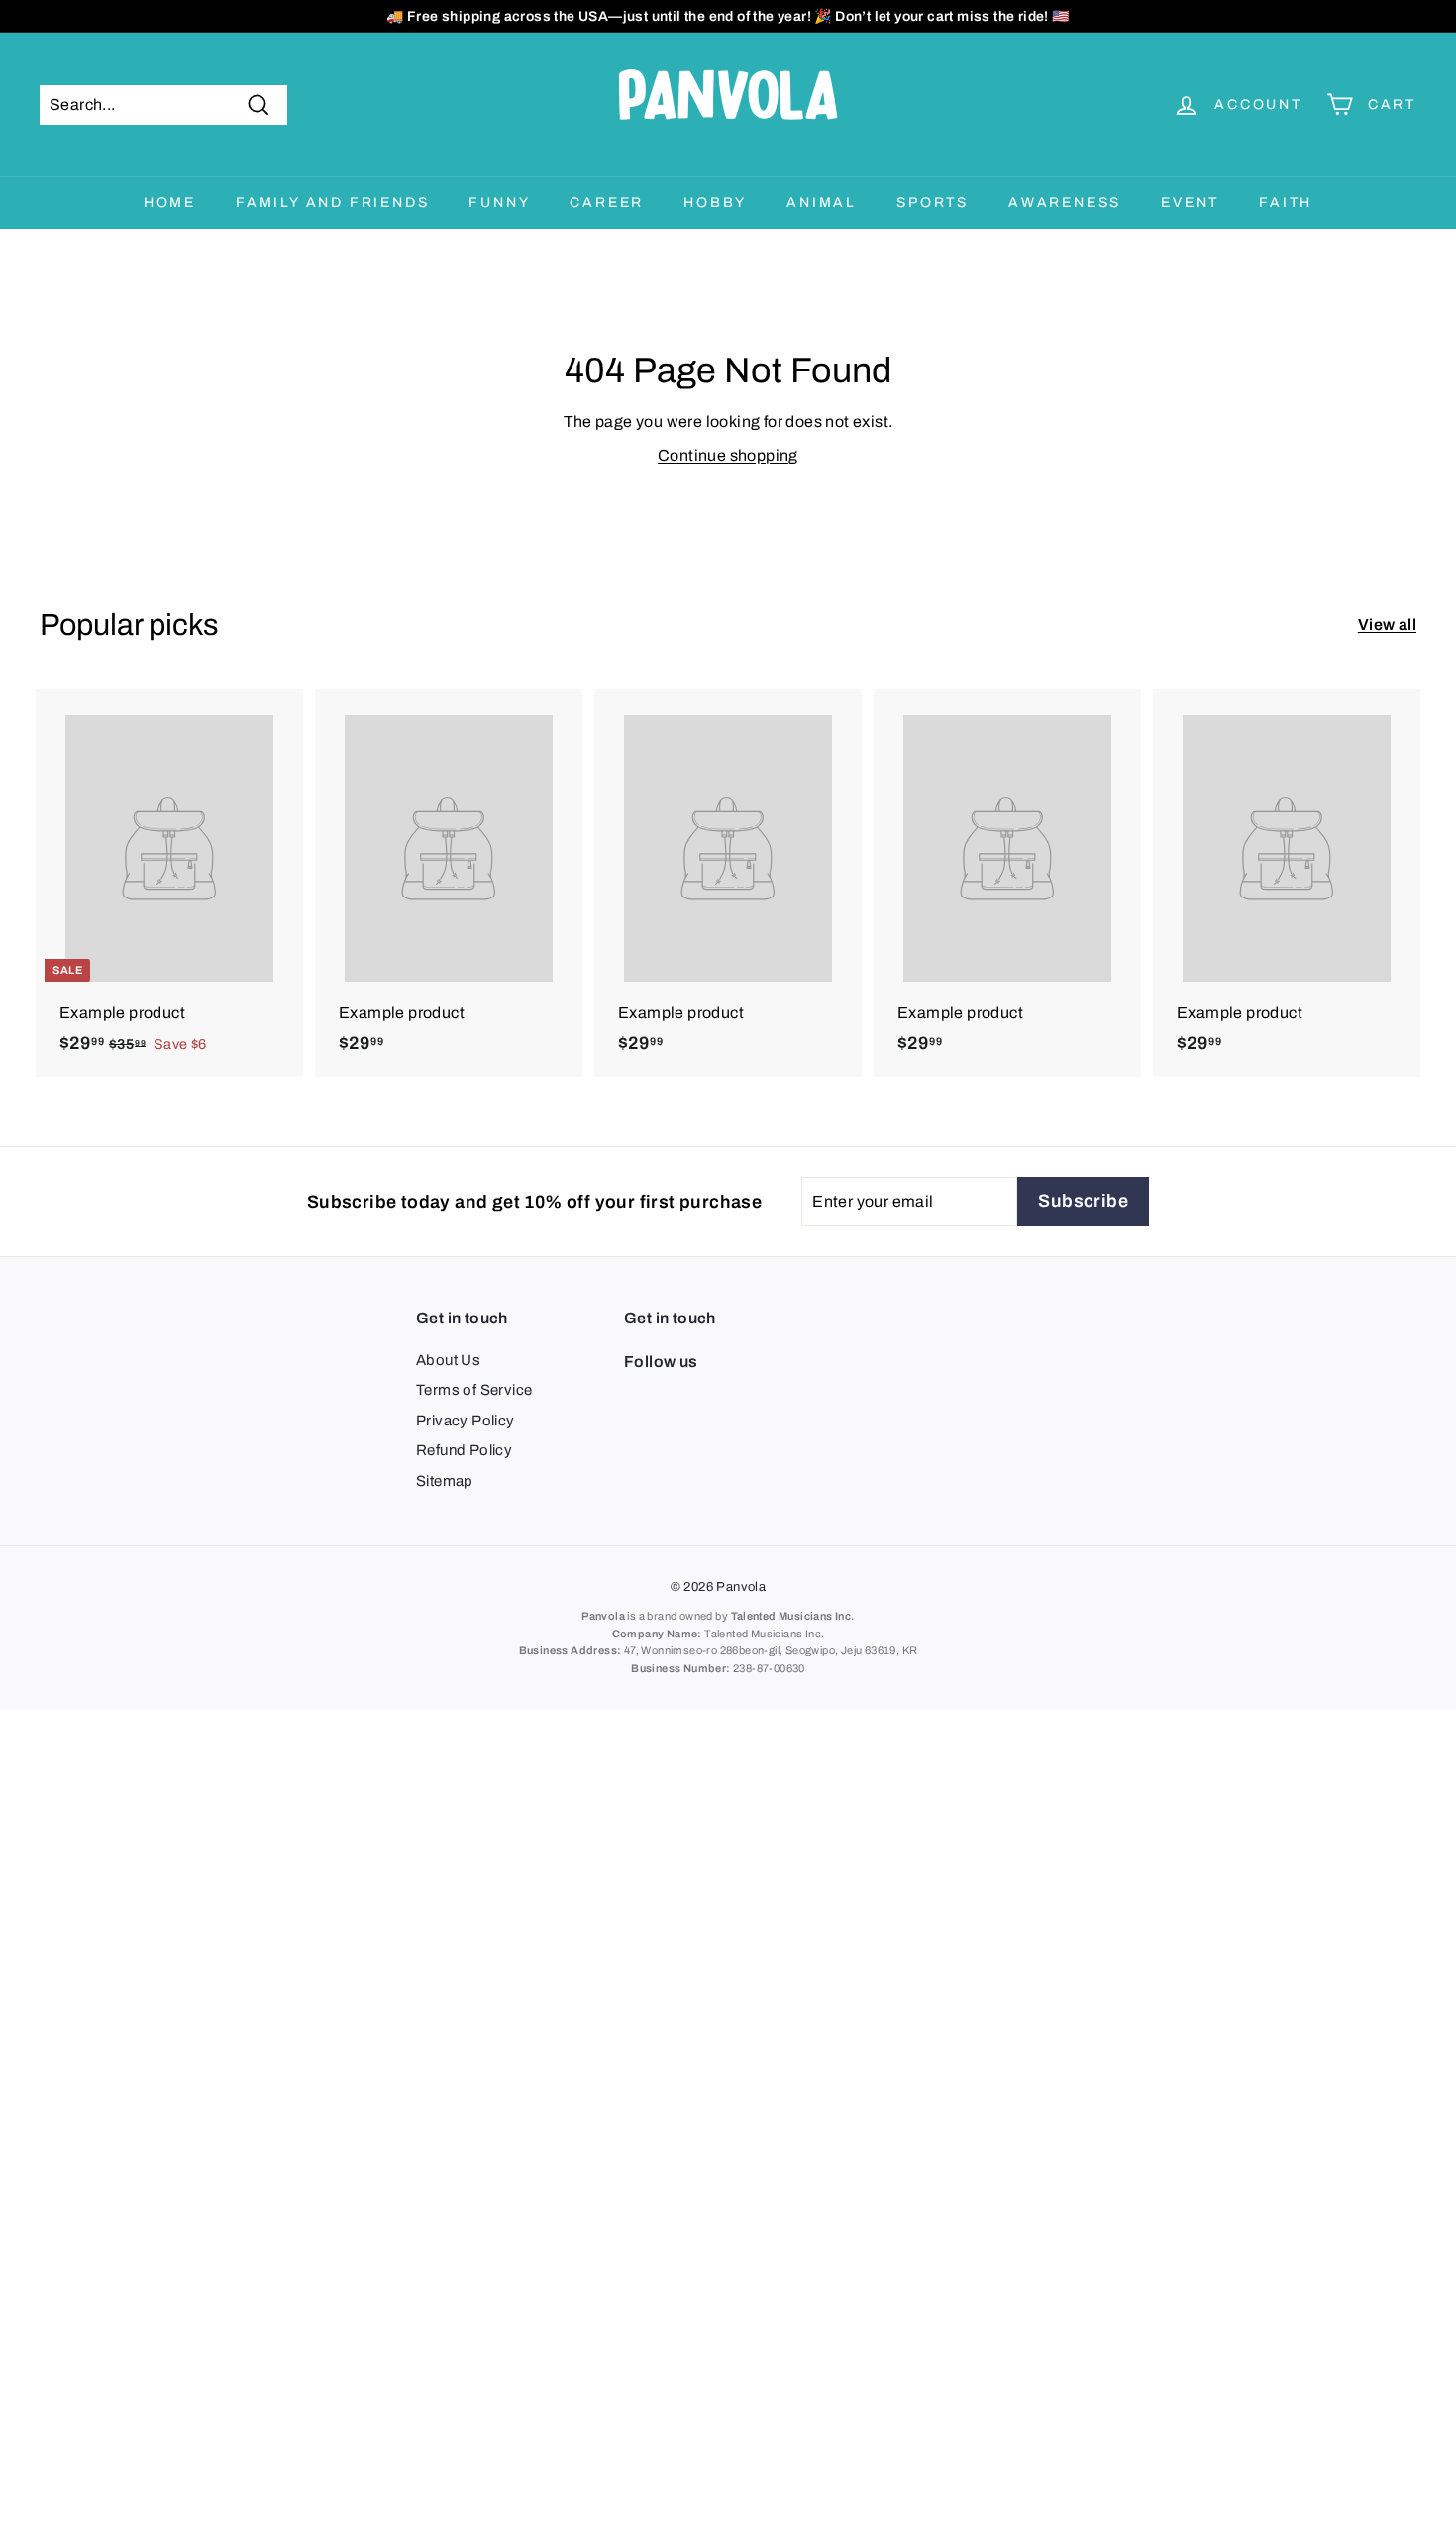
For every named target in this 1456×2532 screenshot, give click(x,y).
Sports (933, 203)
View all (1387, 625)
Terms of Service (474, 1390)
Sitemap (445, 1481)
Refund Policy (464, 1450)
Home (170, 203)
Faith (1286, 203)
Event (1190, 203)
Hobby (715, 203)
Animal (822, 203)
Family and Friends (332, 203)
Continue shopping (728, 455)
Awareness (1065, 203)
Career (607, 203)
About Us (448, 1360)
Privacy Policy (466, 1421)
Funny (499, 203)
